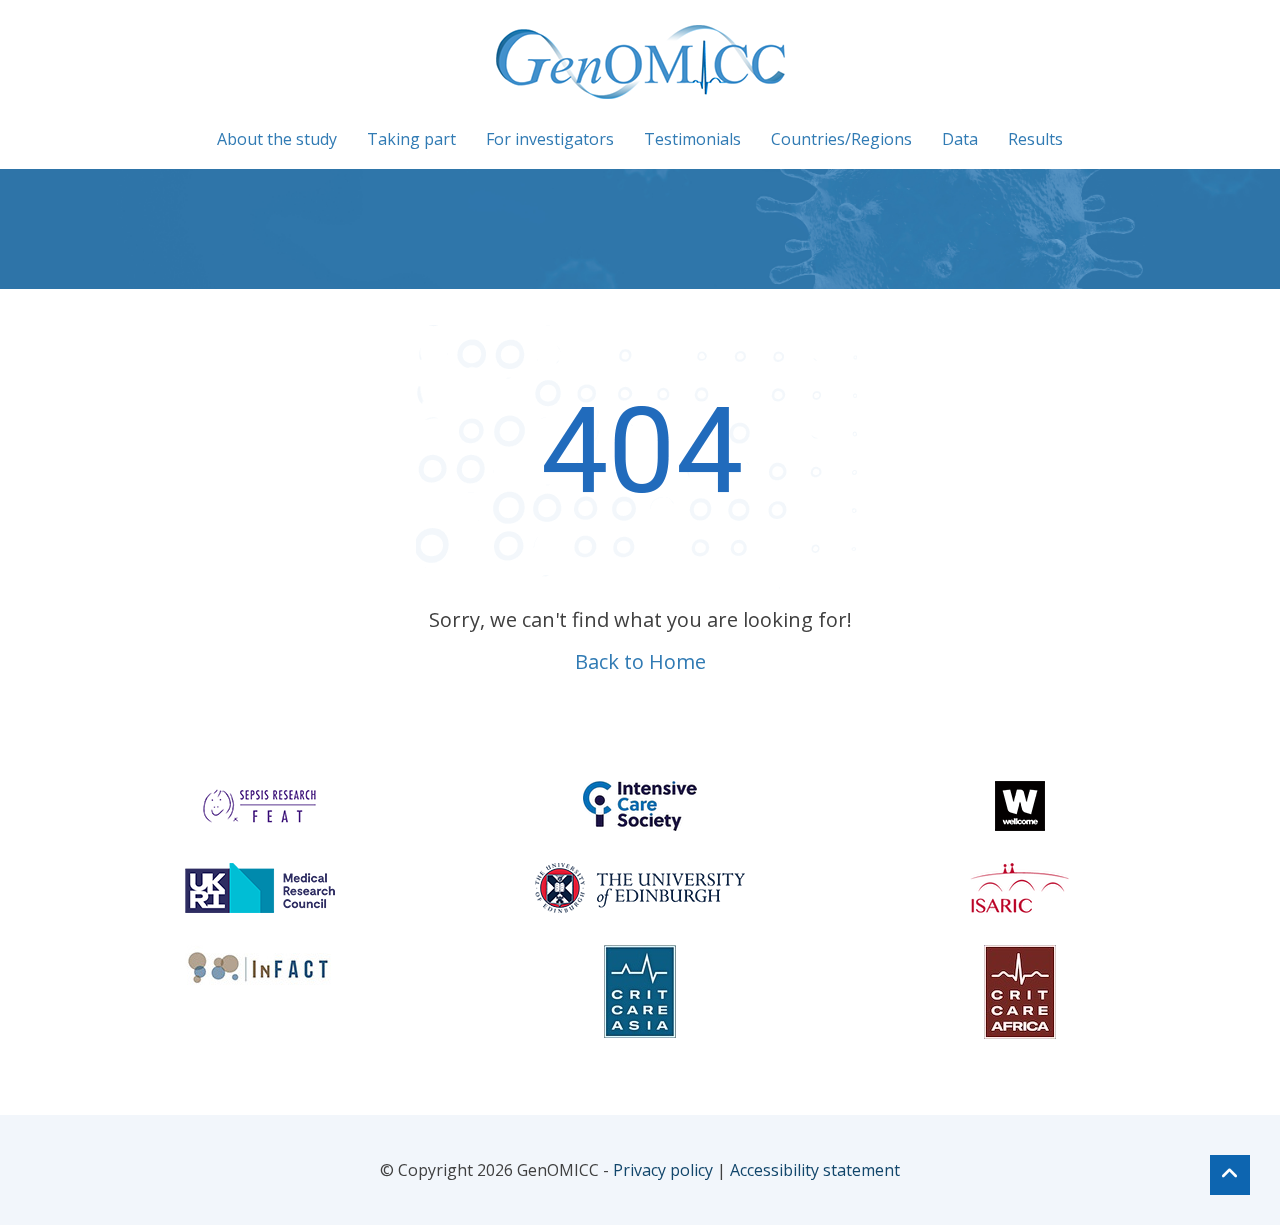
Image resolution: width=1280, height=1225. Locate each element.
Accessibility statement (815, 1170)
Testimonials (692, 139)
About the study (277, 139)
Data (960, 139)
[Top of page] (1230, 1175)
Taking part (411, 139)
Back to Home (640, 661)
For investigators (550, 139)
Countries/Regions (841, 139)
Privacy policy (663, 1170)
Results (1035, 139)
